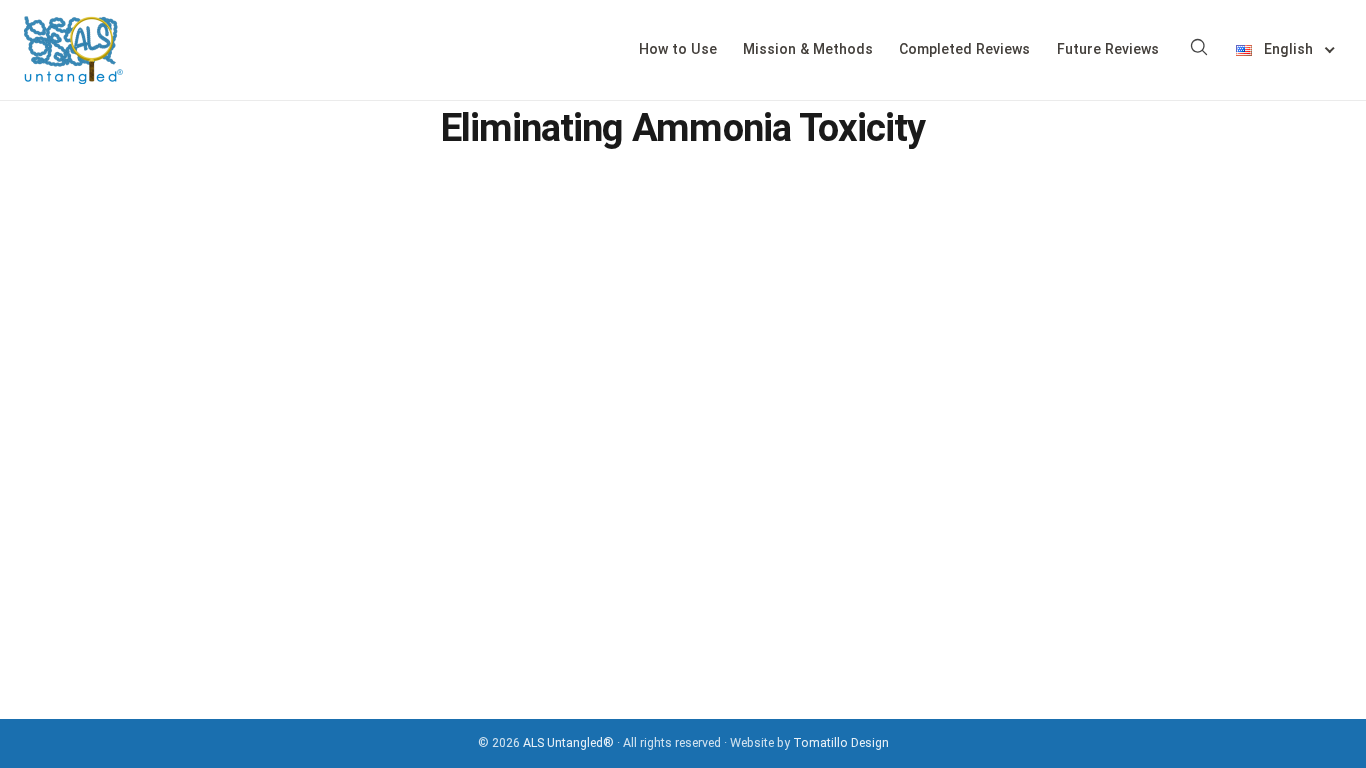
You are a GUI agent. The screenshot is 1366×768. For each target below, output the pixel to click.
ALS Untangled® (568, 742)
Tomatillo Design (841, 742)
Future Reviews (1108, 49)
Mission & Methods (808, 49)
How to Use (678, 49)
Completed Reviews (964, 49)
